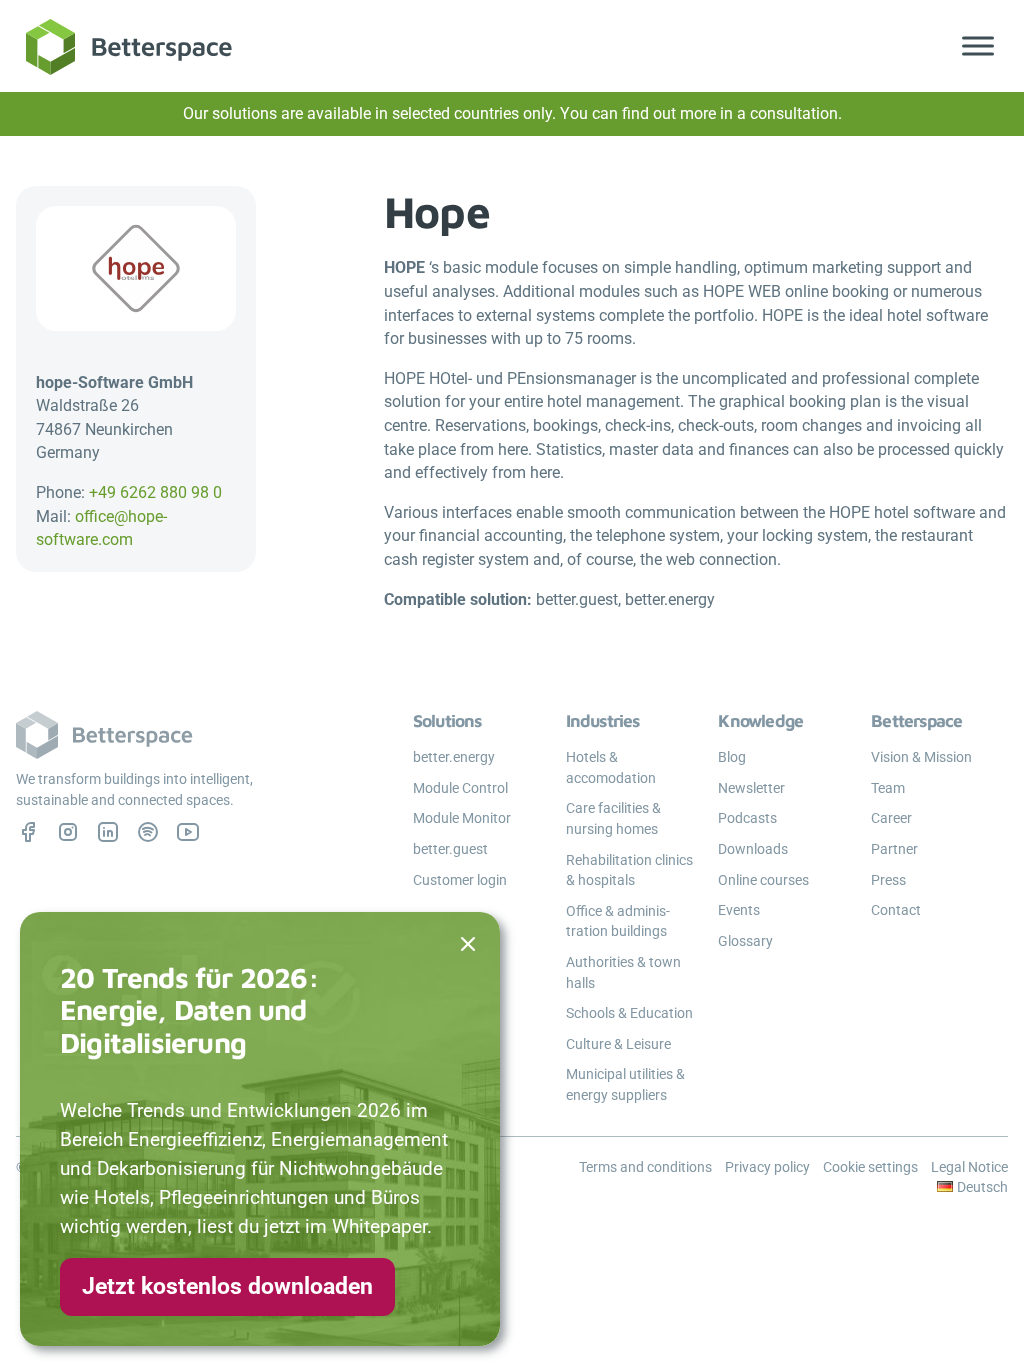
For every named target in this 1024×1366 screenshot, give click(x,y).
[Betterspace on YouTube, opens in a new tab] (188, 832)
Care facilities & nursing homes (613, 818)
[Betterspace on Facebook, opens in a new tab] (28, 832)
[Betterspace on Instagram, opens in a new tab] (68, 832)
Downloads (753, 849)
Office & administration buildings (618, 921)
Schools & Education (629, 1013)
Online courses (763, 880)
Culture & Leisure (618, 1044)
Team (888, 788)
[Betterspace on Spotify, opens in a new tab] (148, 832)
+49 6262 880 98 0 (155, 492)
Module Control (460, 788)
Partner (894, 849)
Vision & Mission (921, 757)
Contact (896, 910)
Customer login (460, 880)
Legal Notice (969, 1167)
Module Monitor (462, 818)
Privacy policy (767, 1167)
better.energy (454, 757)
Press (888, 880)
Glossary (745, 941)
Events (739, 910)
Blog (732, 757)
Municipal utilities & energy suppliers (625, 1084)
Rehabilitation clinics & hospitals (629, 870)
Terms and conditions (645, 1167)
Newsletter (751, 788)
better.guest (450, 849)
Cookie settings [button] (870, 1167)
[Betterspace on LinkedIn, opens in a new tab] (108, 832)
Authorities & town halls (623, 972)
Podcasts (747, 818)
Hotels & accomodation (611, 767)
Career (891, 818)
